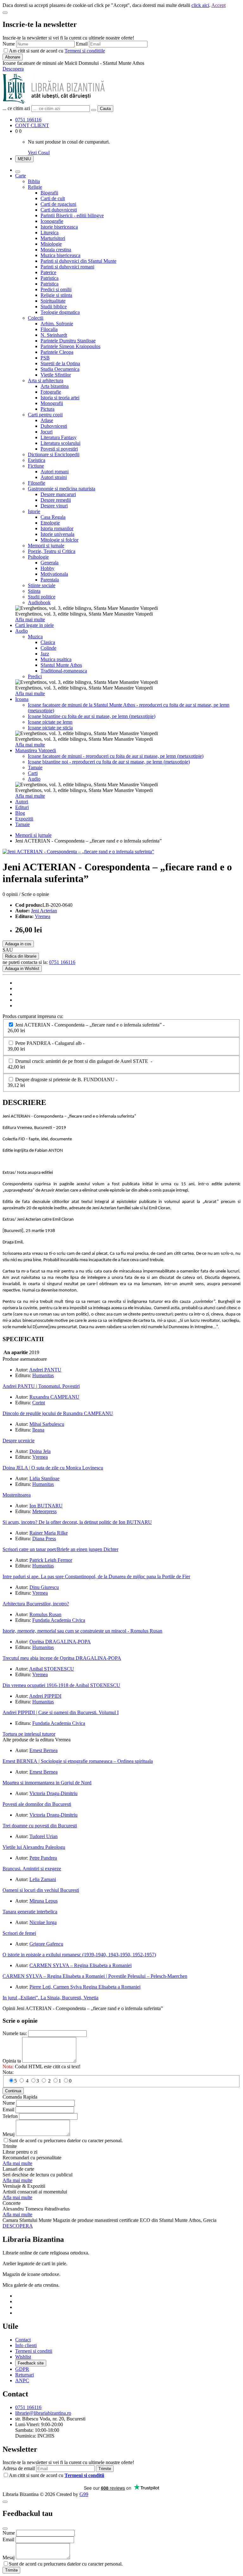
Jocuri (47, 432)
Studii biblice (54, 307)
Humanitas (43, 1375)
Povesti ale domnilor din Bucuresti (37, 1804)
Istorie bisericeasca (59, 227)
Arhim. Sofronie (57, 324)
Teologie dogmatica (60, 312)
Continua (13, 2091)
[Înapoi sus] (5, 2502)
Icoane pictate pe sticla (50, 728)
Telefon (10, 2116)
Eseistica (37, 460)
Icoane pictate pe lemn (50, 722)
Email (82, 44)
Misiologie (51, 244)
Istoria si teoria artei (60, 398)
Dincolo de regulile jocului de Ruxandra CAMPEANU (58, 1413)
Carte (21, 176)
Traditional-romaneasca (64, 671)
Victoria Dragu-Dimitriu (53, 1793)
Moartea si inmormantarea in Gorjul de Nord (47, 1783)
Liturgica (50, 233)
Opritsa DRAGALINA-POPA (60, 1642)
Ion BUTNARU (46, 1506)
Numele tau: (15, 2033)
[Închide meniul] (18, 172)
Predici (35, 676)
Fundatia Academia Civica (59, 1620)
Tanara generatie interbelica (30, 1912)
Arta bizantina (55, 386)
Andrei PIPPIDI (45, 1696)
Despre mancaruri (58, 494)
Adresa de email (19, 2468)
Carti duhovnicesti (59, 210)
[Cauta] (94, 110)
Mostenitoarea (17, 1495)
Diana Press (44, 1539)
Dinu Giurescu (44, 1587)
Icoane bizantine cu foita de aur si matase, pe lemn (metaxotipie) (92, 716)
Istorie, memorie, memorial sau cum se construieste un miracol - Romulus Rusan (82, 1631)
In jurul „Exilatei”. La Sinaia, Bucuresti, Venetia (50, 1998)
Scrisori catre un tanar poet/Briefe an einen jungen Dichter (60, 1549)
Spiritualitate (53, 301)
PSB (45, 358)
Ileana (38, 1430)
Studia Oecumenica (60, 369)
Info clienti (26, 2345)
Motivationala (54, 574)
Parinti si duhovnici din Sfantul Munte (78, 261)
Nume (9, 44)
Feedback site (31, 2363)
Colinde (48, 648)
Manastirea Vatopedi (36, 750)
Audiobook (39, 602)
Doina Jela (40, 1451)
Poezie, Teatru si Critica (52, 551)
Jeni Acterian (44, 911)
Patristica (50, 278)
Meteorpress (44, 1511)
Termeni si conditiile (85, 51)
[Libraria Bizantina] (54, 102)
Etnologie (50, 523)
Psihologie (38, 557)
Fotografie (51, 392)
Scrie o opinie (35, 894)
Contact (23, 2340)
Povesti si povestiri (59, 449)
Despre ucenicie (19, 1441)
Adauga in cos (18, 944)
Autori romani (55, 472)
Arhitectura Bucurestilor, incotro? (36, 1604)
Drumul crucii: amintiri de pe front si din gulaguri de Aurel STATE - (81, 1064)
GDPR (22, 2369)
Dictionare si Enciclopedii (54, 454)
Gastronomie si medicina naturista (62, 489)
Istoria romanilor (57, 528)
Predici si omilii (56, 289)
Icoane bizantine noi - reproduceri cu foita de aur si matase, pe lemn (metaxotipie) (109, 762)
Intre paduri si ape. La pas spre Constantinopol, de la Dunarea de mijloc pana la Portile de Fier (96, 1576)
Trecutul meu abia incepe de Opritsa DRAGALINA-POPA (62, 1658)
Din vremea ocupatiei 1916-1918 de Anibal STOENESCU (61, 1685)
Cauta (105, 109)
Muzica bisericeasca (60, 255)
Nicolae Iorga (43, 1922)
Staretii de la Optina (60, 363)
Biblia (34, 181)
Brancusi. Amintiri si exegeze (32, 1869)
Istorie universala (57, 534)
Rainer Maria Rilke (49, 1533)
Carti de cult (53, 198)
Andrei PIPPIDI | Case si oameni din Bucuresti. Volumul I (61, 1712)
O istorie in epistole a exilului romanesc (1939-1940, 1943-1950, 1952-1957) (79, 1955)
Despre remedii (56, 500)
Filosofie (37, 483)
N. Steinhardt (54, 335)
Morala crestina (56, 250)
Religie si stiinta (56, 295)
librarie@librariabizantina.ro (43, 2413)
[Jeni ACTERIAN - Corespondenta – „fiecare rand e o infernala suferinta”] (78, 852)
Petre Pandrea (43, 1858)
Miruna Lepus (44, 1901)
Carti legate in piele (34, 625)
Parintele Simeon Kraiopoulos (70, 346)
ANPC (22, 2380)
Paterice (48, 272)
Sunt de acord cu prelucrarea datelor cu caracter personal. (66, 2141)
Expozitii (24, 819)
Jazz (45, 654)
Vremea (43, 916)
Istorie (34, 511)
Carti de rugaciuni (58, 204)
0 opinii (10, 894)
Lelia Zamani (43, 1879)
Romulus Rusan (45, 1614)
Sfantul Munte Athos (61, 665)
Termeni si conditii (34, 2351)
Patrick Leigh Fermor (51, 1560)
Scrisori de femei (19, 1933)
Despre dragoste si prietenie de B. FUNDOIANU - (64, 1082)
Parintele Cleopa (57, 352)
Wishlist (23, 2357)
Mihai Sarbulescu (47, 1424)
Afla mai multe (30, 619)
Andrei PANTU (45, 1370)
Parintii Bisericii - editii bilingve (72, 215)
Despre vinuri (54, 506)
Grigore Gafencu (46, 1944)
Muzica (35, 637)
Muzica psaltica (56, 659)
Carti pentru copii (45, 415)
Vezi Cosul (39, 153)
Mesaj (9, 2134)
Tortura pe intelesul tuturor (29, 1734)
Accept (218, 5)
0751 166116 (28, 120)
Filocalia (49, 329)
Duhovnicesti (54, 426)
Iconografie (52, 221)
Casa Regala (53, 517)
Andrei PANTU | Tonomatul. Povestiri (41, 1386)
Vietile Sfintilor (56, 375)
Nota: (8, 2072)
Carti (33, 773)
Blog (20, 813)
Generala (50, 563)
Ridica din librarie (21, 956)
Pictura (47, 409)
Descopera (13, 69)
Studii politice (42, 597)
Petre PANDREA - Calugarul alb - (47, 1046)
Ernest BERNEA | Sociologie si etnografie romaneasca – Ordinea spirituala (78, 1761)
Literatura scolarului (60, 443)
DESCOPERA (18, 2226)
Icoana (22, 699)
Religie (35, 187)
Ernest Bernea (44, 1750)
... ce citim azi (16, 108)
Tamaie (35, 767)
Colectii (36, 318)
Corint (39, 1403)
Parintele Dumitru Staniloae (68, 341)
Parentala (50, 580)
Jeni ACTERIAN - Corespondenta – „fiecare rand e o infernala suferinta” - (87, 1028)
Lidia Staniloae (44, 1478)
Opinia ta (12, 2061)
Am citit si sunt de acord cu (57, 51)
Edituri (22, 807)
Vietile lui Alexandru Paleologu (34, 1847)
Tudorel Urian (44, 1836)
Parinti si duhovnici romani (67, 267)
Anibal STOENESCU (52, 1669)
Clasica (48, 642)
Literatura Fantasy (59, 437)
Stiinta (34, 591)
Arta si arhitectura (46, 380)
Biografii (49, 193)
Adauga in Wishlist (22, 969)
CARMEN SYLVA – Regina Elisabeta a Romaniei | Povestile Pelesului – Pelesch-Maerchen (95, 1976)
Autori (22, 802)
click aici (200, 5)
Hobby (47, 568)
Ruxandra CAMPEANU (54, 1397)
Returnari (25, 2375)
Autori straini (54, 477)
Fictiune (36, 466)
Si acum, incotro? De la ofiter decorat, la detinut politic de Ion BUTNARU (77, 1522)
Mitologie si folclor (59, 540)
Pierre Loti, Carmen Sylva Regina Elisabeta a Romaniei (85, 1987)
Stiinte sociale (42, 585)
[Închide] (5, 13)
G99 (84, 2494)
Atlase (47, 420)
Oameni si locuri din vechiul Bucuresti (41, 1890)
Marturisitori (53, 238)
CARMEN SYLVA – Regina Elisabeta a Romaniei (81, 1965)
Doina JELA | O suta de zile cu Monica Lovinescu (53, 1468)
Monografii (52, 403)
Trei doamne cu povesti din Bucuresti (40, 1826)
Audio (22, 631)
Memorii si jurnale (46, 546)
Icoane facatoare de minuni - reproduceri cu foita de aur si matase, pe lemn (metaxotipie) (116, 756)
